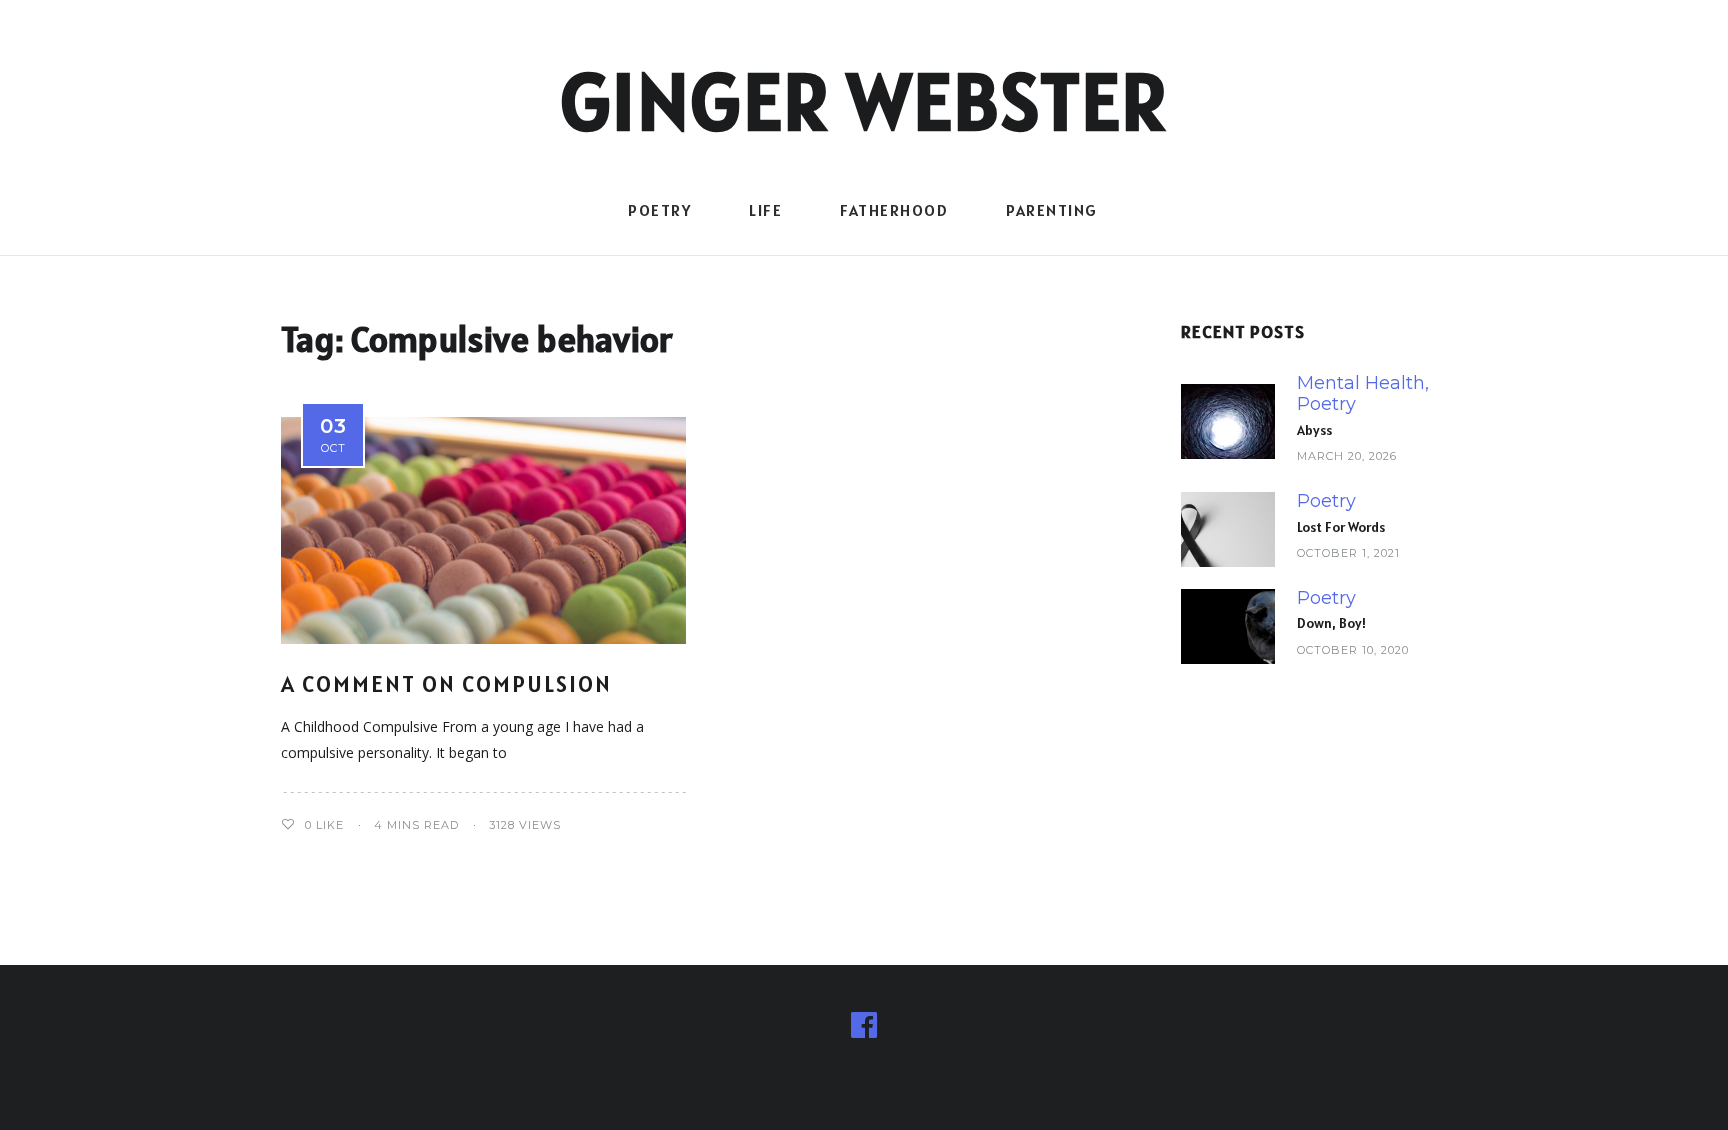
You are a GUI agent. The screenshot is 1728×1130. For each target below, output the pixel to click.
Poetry (659, 210)
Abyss (1314, 430)
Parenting (1052, 210)
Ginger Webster (864, 101)
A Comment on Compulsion (446, 683)
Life (765, 210)
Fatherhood (894, 210)
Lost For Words (1341, 527)
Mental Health (1361, 383)
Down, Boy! (1331, 623)
